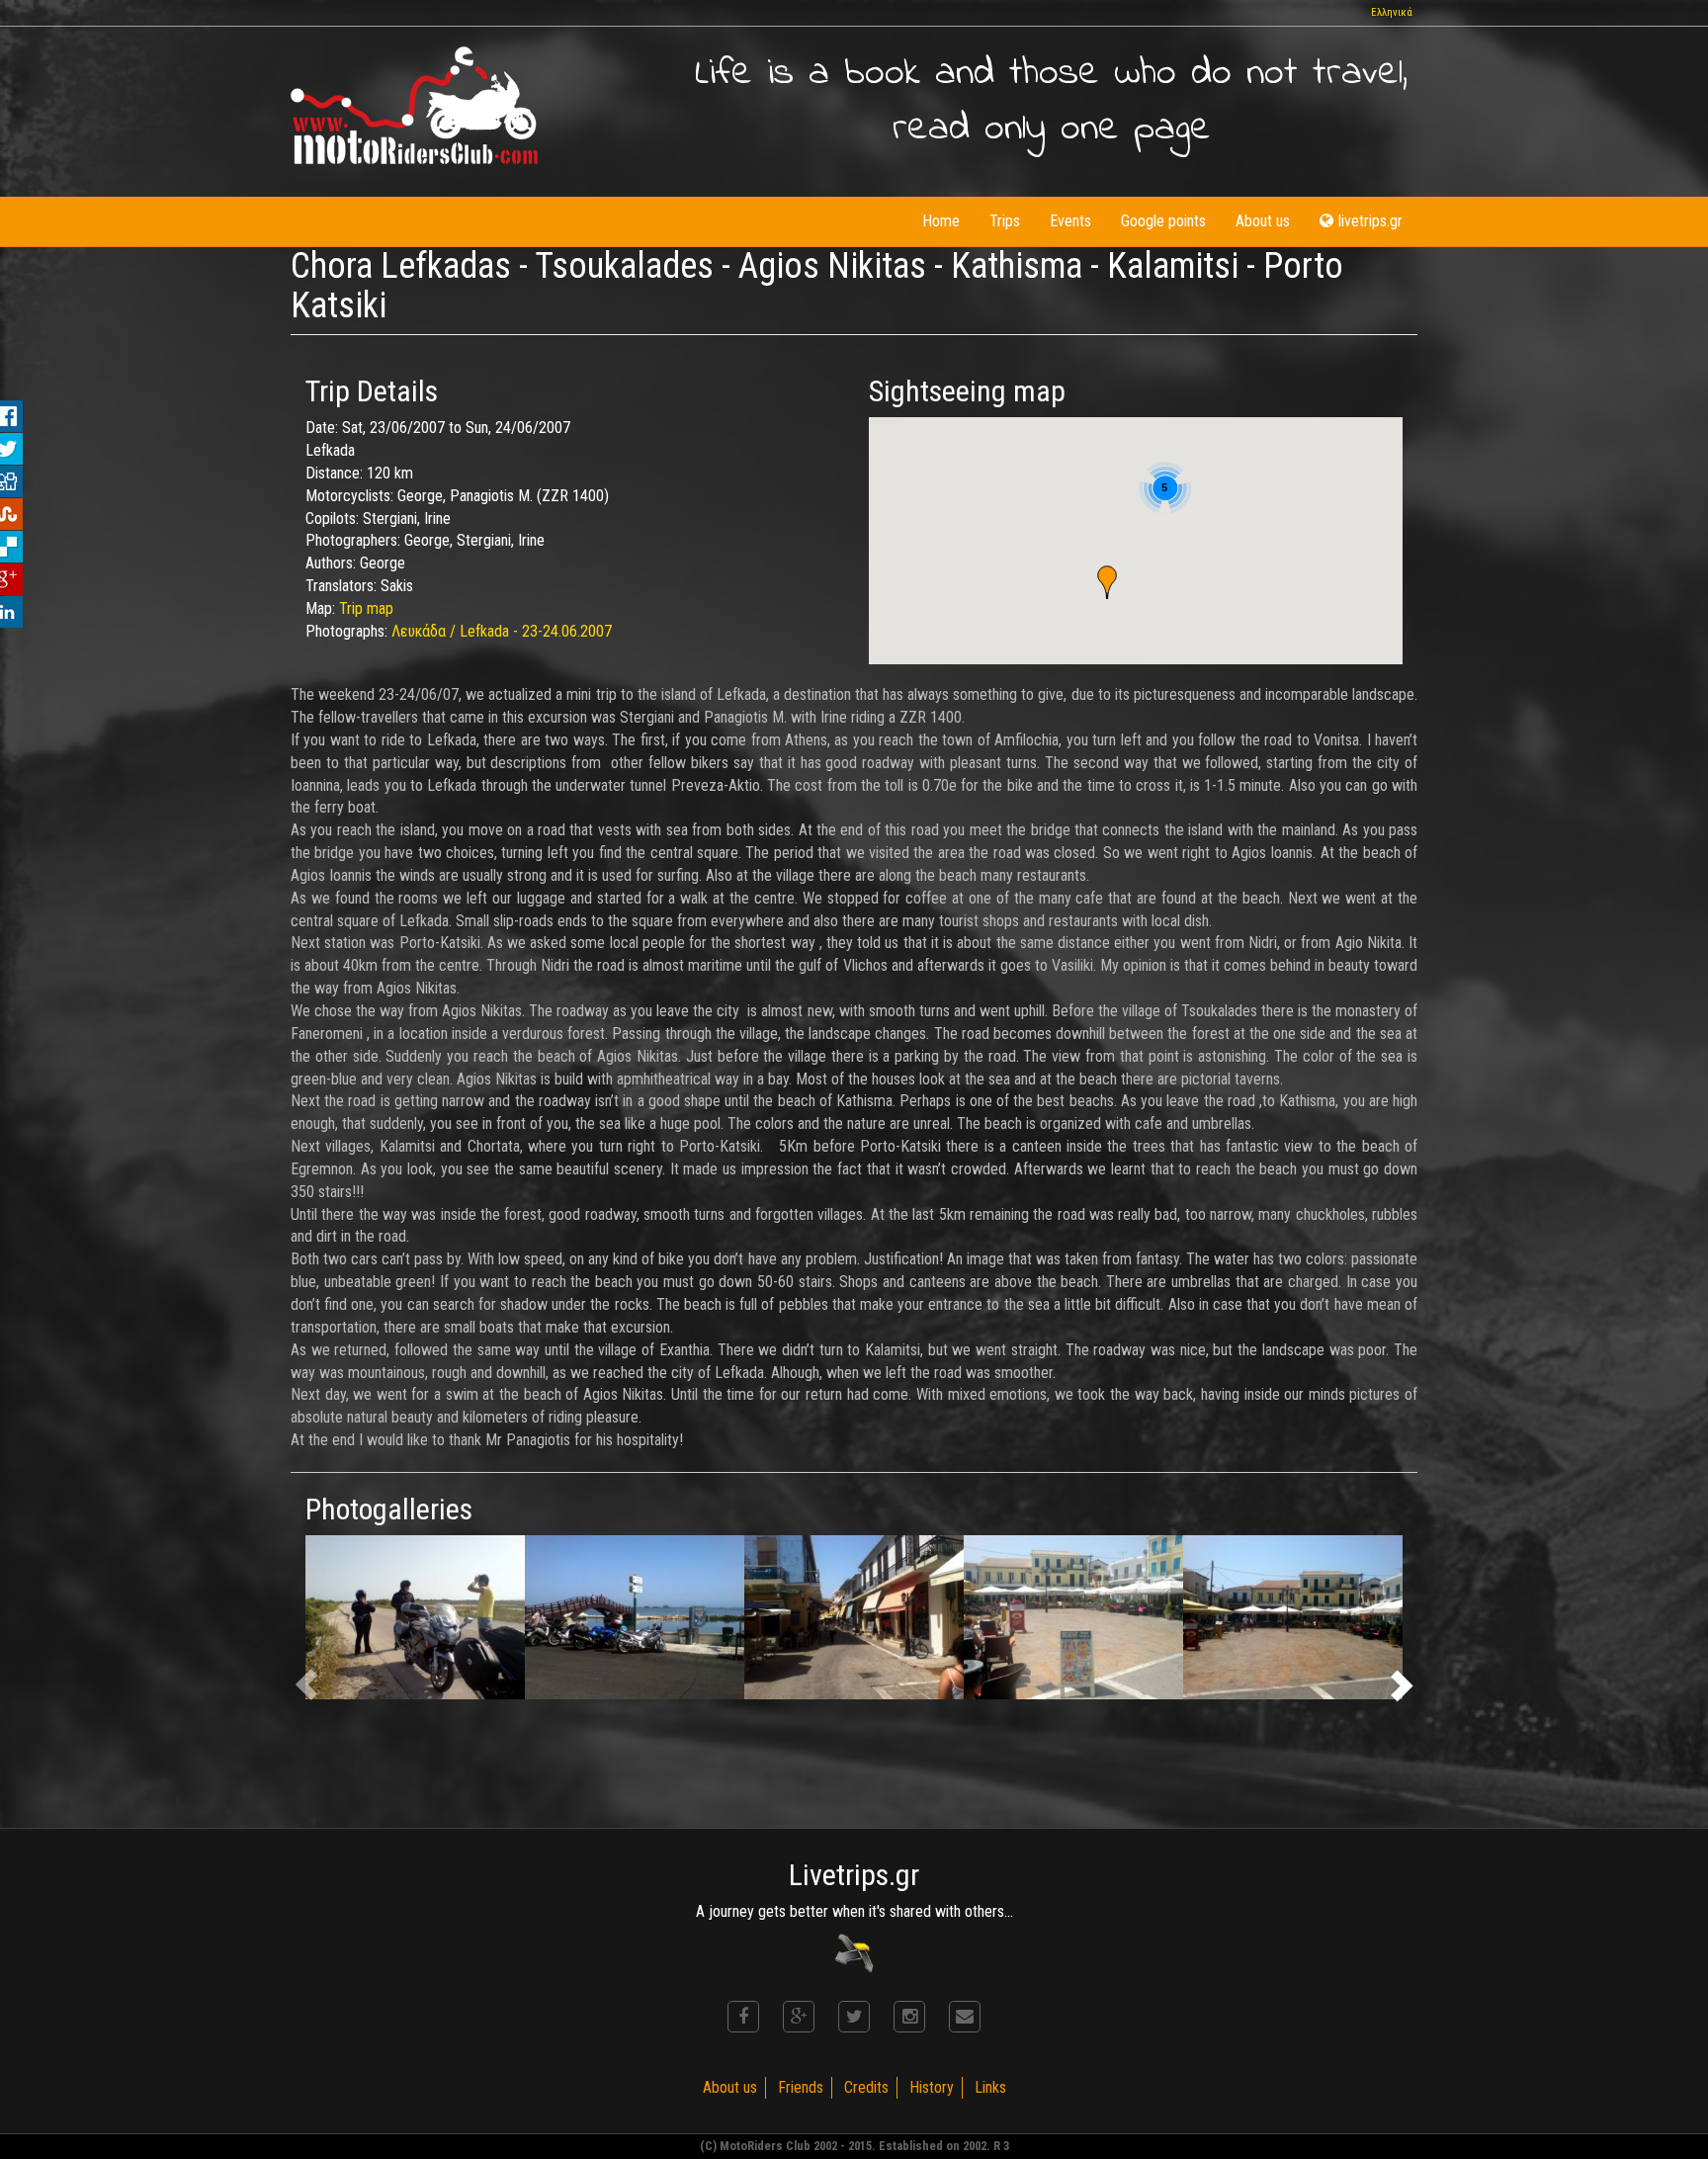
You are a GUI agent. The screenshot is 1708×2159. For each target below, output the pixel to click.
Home (941, 221)
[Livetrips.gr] (854, 1952)
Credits (866, 2087)
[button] (1107, 582)
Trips (1005, 221)
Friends (801, 2087)
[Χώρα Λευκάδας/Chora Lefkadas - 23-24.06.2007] (635, 1618)
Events (1070, 221)
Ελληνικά (1392, 12)
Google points (1163, 221)
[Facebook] (743, 2017)
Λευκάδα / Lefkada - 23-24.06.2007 (502, 631)
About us (1263, 221)
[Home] (414, 105)
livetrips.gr (1370, 221)
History (932, 2087)
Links (990, 2087)
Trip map (366, 608)
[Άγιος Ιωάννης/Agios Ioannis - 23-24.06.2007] (415, 1618)
